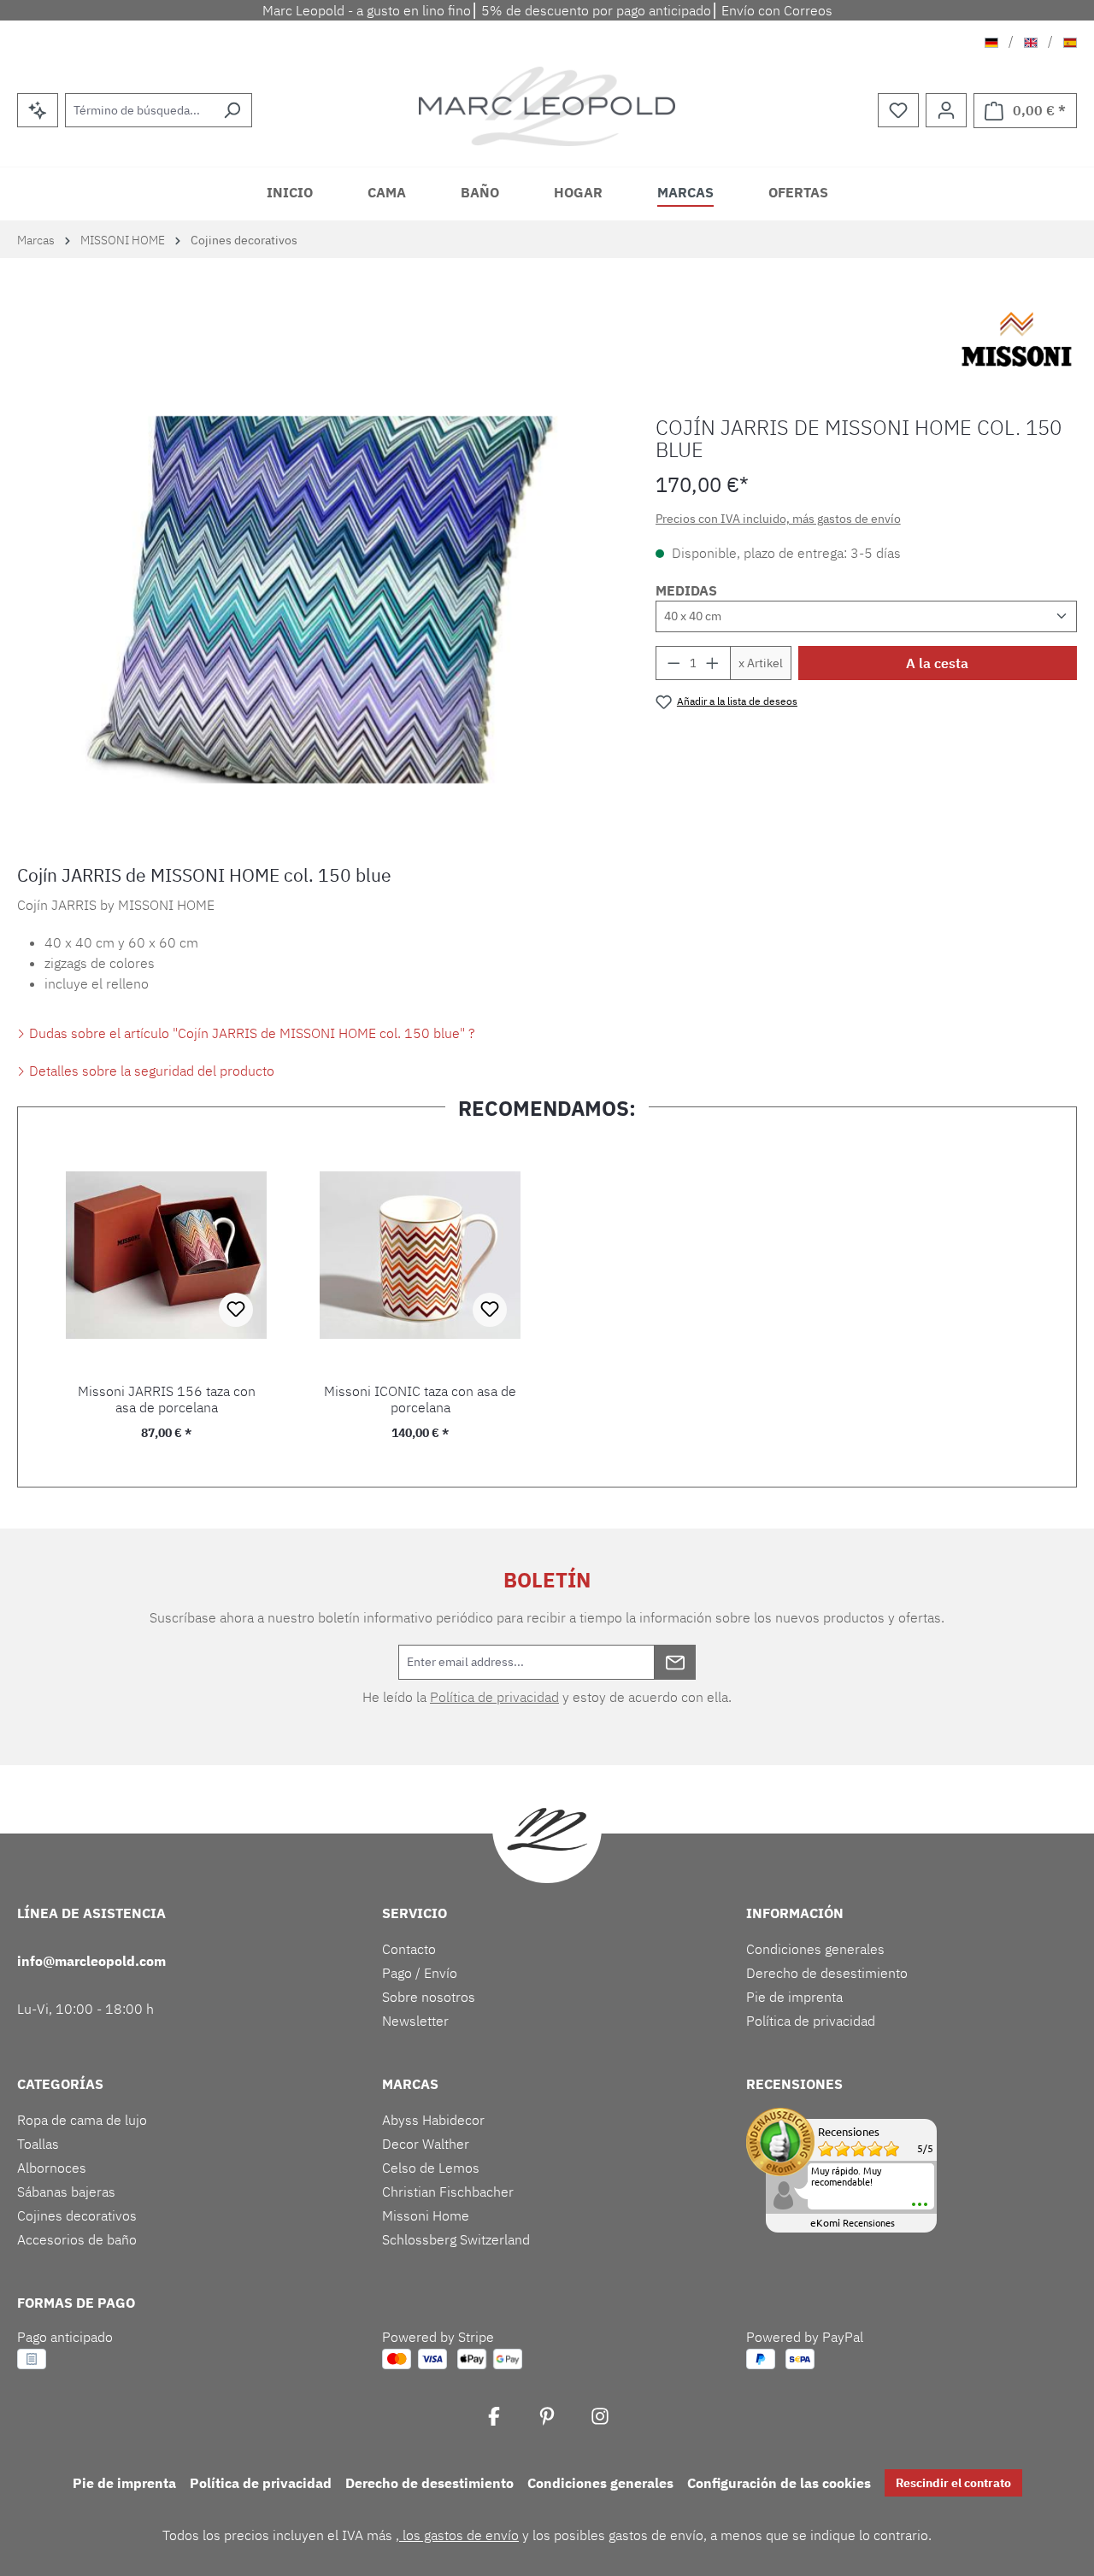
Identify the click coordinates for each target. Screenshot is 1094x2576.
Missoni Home (426, 2215)
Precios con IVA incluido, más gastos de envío (778, 519)
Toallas (38, 2144)
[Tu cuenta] (946, 110)
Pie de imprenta (794, 1997)
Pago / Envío (420, 1973)
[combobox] (139, 110)
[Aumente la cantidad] (713, 663)
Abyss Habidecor (433, 2120)
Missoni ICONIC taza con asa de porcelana (420, 1399)
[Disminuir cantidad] (673, 663)
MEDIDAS (686, 590)
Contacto (409, 1949)
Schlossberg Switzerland (456, 2239)
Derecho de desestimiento (827, 1973)
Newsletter (415, 2021)
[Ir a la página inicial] (547, 106)
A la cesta (937, 663)
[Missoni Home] (1017, 339)
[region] (319, 600)
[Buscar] (232, 110)
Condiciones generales (815, 1949)
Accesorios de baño (77, 2239)
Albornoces (52, 2168)
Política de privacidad (494, 1697)
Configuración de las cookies (779, 2483)
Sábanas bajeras (66, 2192)
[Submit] (675, 1662)
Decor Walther (426, 2144)
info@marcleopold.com (91, 1961)
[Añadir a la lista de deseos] (236, 1310)
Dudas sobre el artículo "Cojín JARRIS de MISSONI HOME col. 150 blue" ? (250, 1033)
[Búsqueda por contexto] (38, 110)
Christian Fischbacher (448, 2192)
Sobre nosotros (429, 1997)
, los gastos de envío (457, 2535)
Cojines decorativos (77, 2215)
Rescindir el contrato (953, 2483)
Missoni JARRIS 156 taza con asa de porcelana (167, 1399)
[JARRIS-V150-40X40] (319, 600)
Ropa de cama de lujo (82, 2120)
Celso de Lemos (431, 2168)
